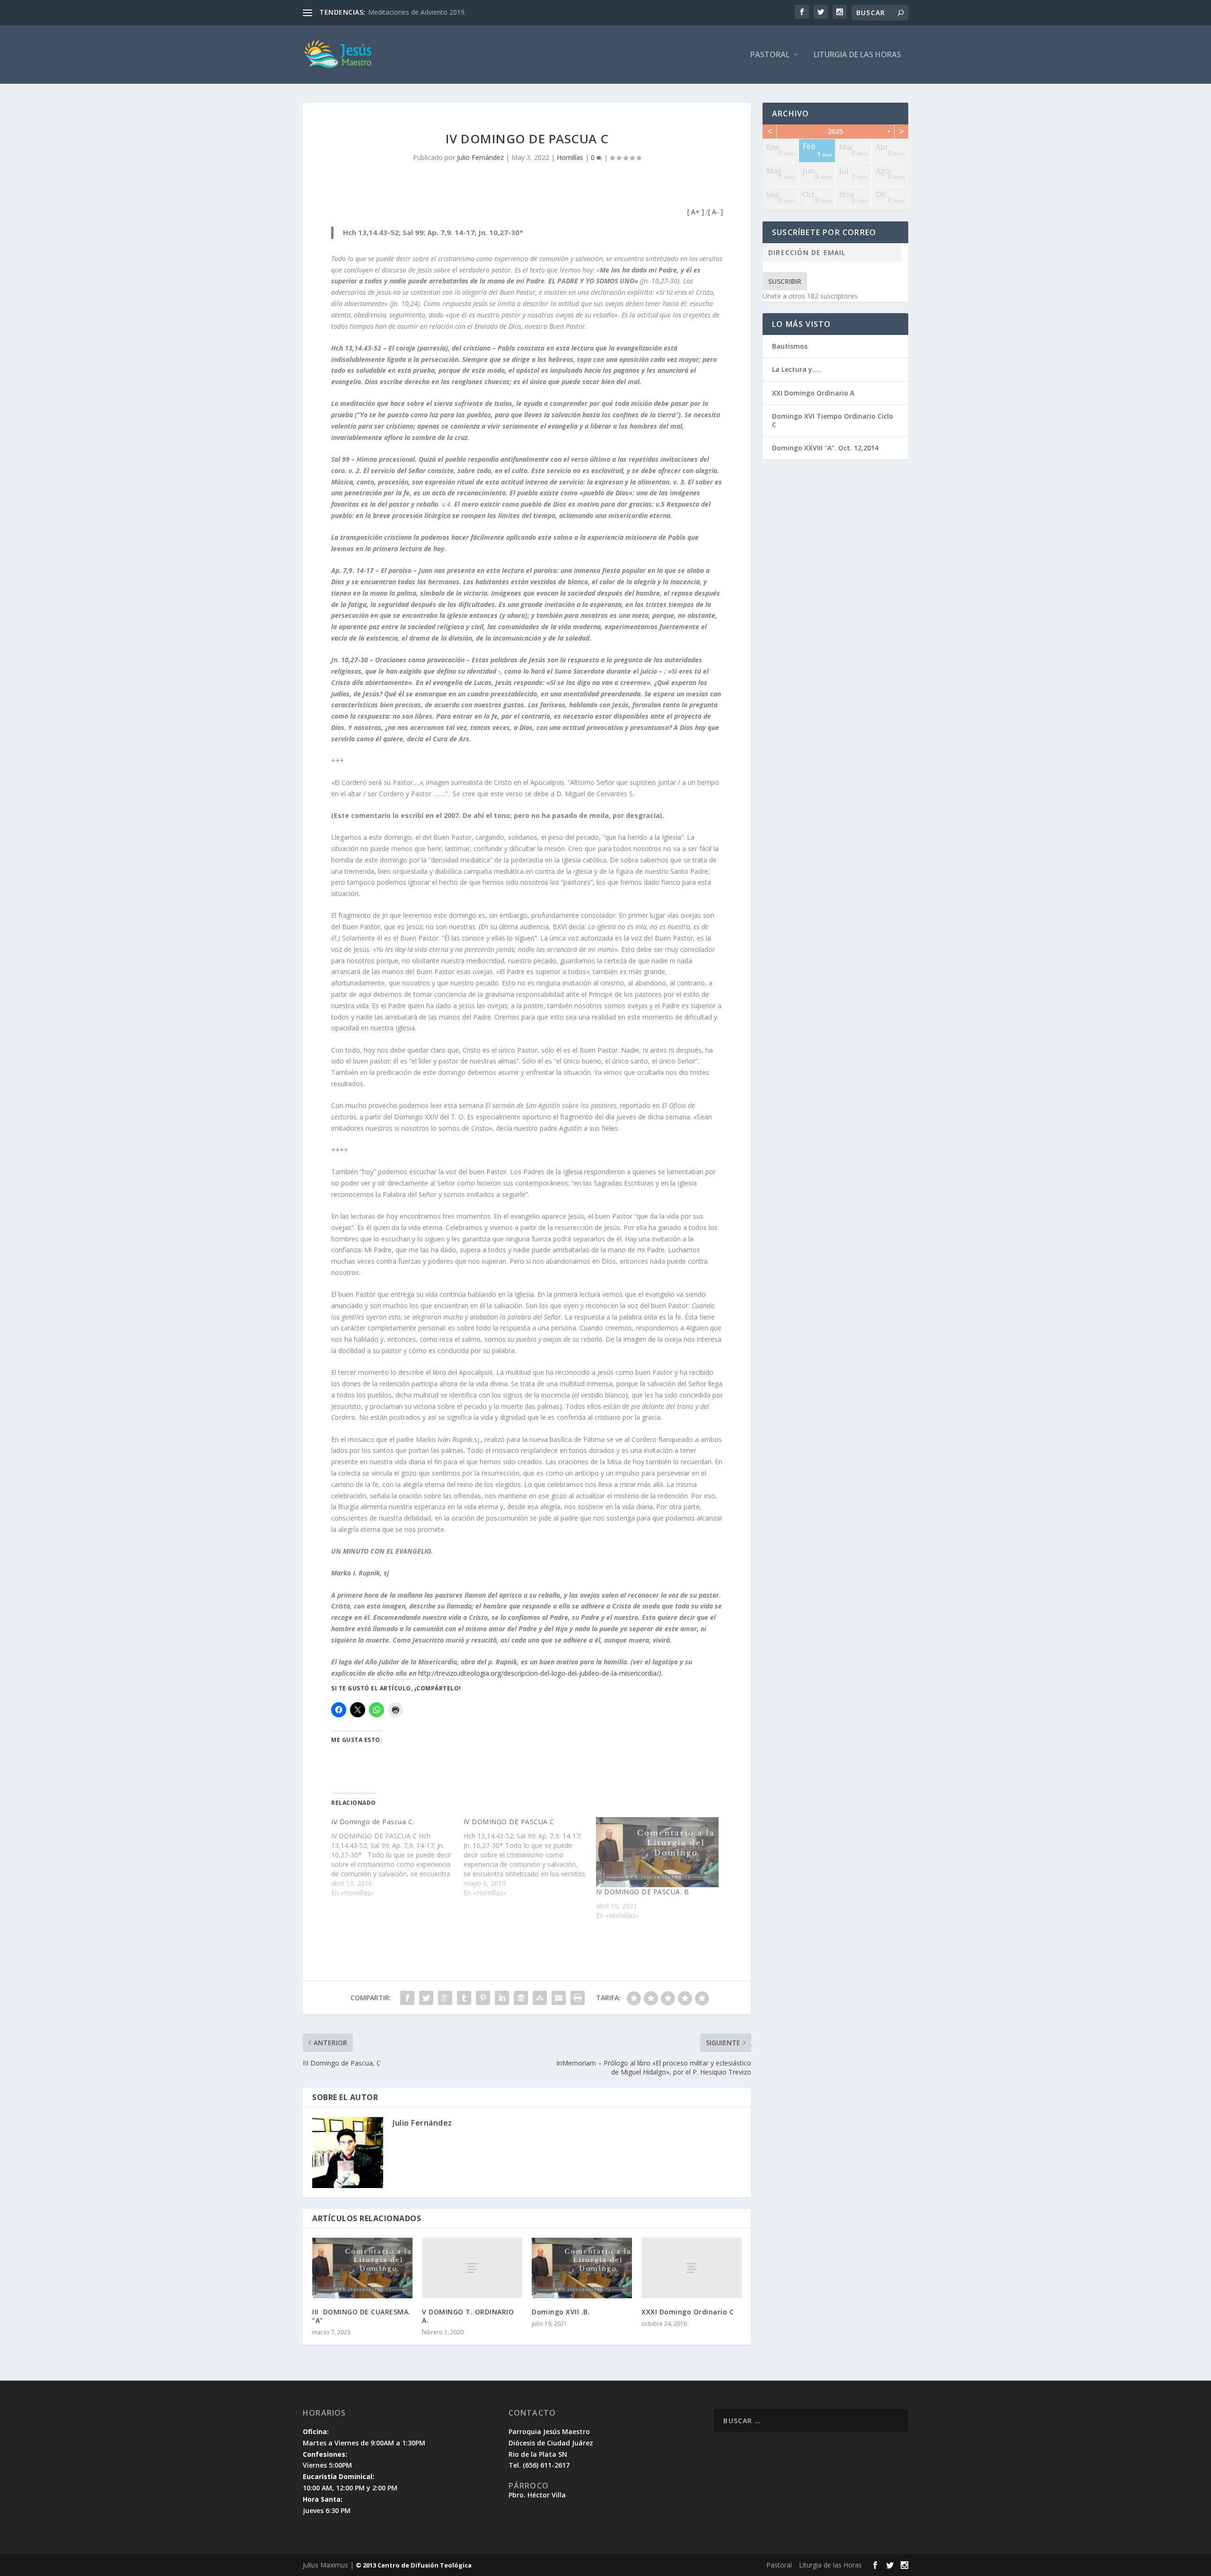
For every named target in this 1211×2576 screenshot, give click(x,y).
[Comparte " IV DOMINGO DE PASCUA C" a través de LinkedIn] (502, 1998)
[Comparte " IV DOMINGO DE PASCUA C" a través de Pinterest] (483, 1998)
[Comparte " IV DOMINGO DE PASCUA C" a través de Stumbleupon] (540, 1998)
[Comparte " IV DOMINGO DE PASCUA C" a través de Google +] (445, 1998)
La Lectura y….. (797, 369)
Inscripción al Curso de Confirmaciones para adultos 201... (456, 12)
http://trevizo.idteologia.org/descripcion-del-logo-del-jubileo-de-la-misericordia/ (539, 1673)
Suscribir (785, 281)
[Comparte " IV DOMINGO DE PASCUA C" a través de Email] (559, 1998)
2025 (835, 131)
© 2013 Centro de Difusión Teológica (414, 2565)
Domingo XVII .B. (561, 2312)
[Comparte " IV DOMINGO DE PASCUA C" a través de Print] (578, 1998)
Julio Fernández (480, 157)
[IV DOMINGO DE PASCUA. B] (658, 1852)
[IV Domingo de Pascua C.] (397, 1857)
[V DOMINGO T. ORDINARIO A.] (472, 2268)
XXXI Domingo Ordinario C (688, 2312)
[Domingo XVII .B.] (582, 2268)
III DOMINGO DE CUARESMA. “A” (361, 2316)
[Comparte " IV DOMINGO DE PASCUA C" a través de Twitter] (426, 1998)
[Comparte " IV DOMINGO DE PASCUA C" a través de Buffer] (521, 1998)
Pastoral (770, 55)
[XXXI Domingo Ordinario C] (692, 2268)
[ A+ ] (697, 212)
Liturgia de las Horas (857, 55)
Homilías (570, 157)
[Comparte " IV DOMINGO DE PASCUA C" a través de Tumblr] (464, 1998)
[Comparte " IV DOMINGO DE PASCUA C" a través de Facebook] (407, 1998)
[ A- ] (715, 212)
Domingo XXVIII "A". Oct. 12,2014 (825, 448)
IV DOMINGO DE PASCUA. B (643, 1892)
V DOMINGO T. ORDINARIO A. (468, 2316)
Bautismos (790, 346)
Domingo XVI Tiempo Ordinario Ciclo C (833, 420)
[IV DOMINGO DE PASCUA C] (530, 1857)
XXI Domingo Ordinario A (813, 393)
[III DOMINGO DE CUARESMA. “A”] (362, 2268)
